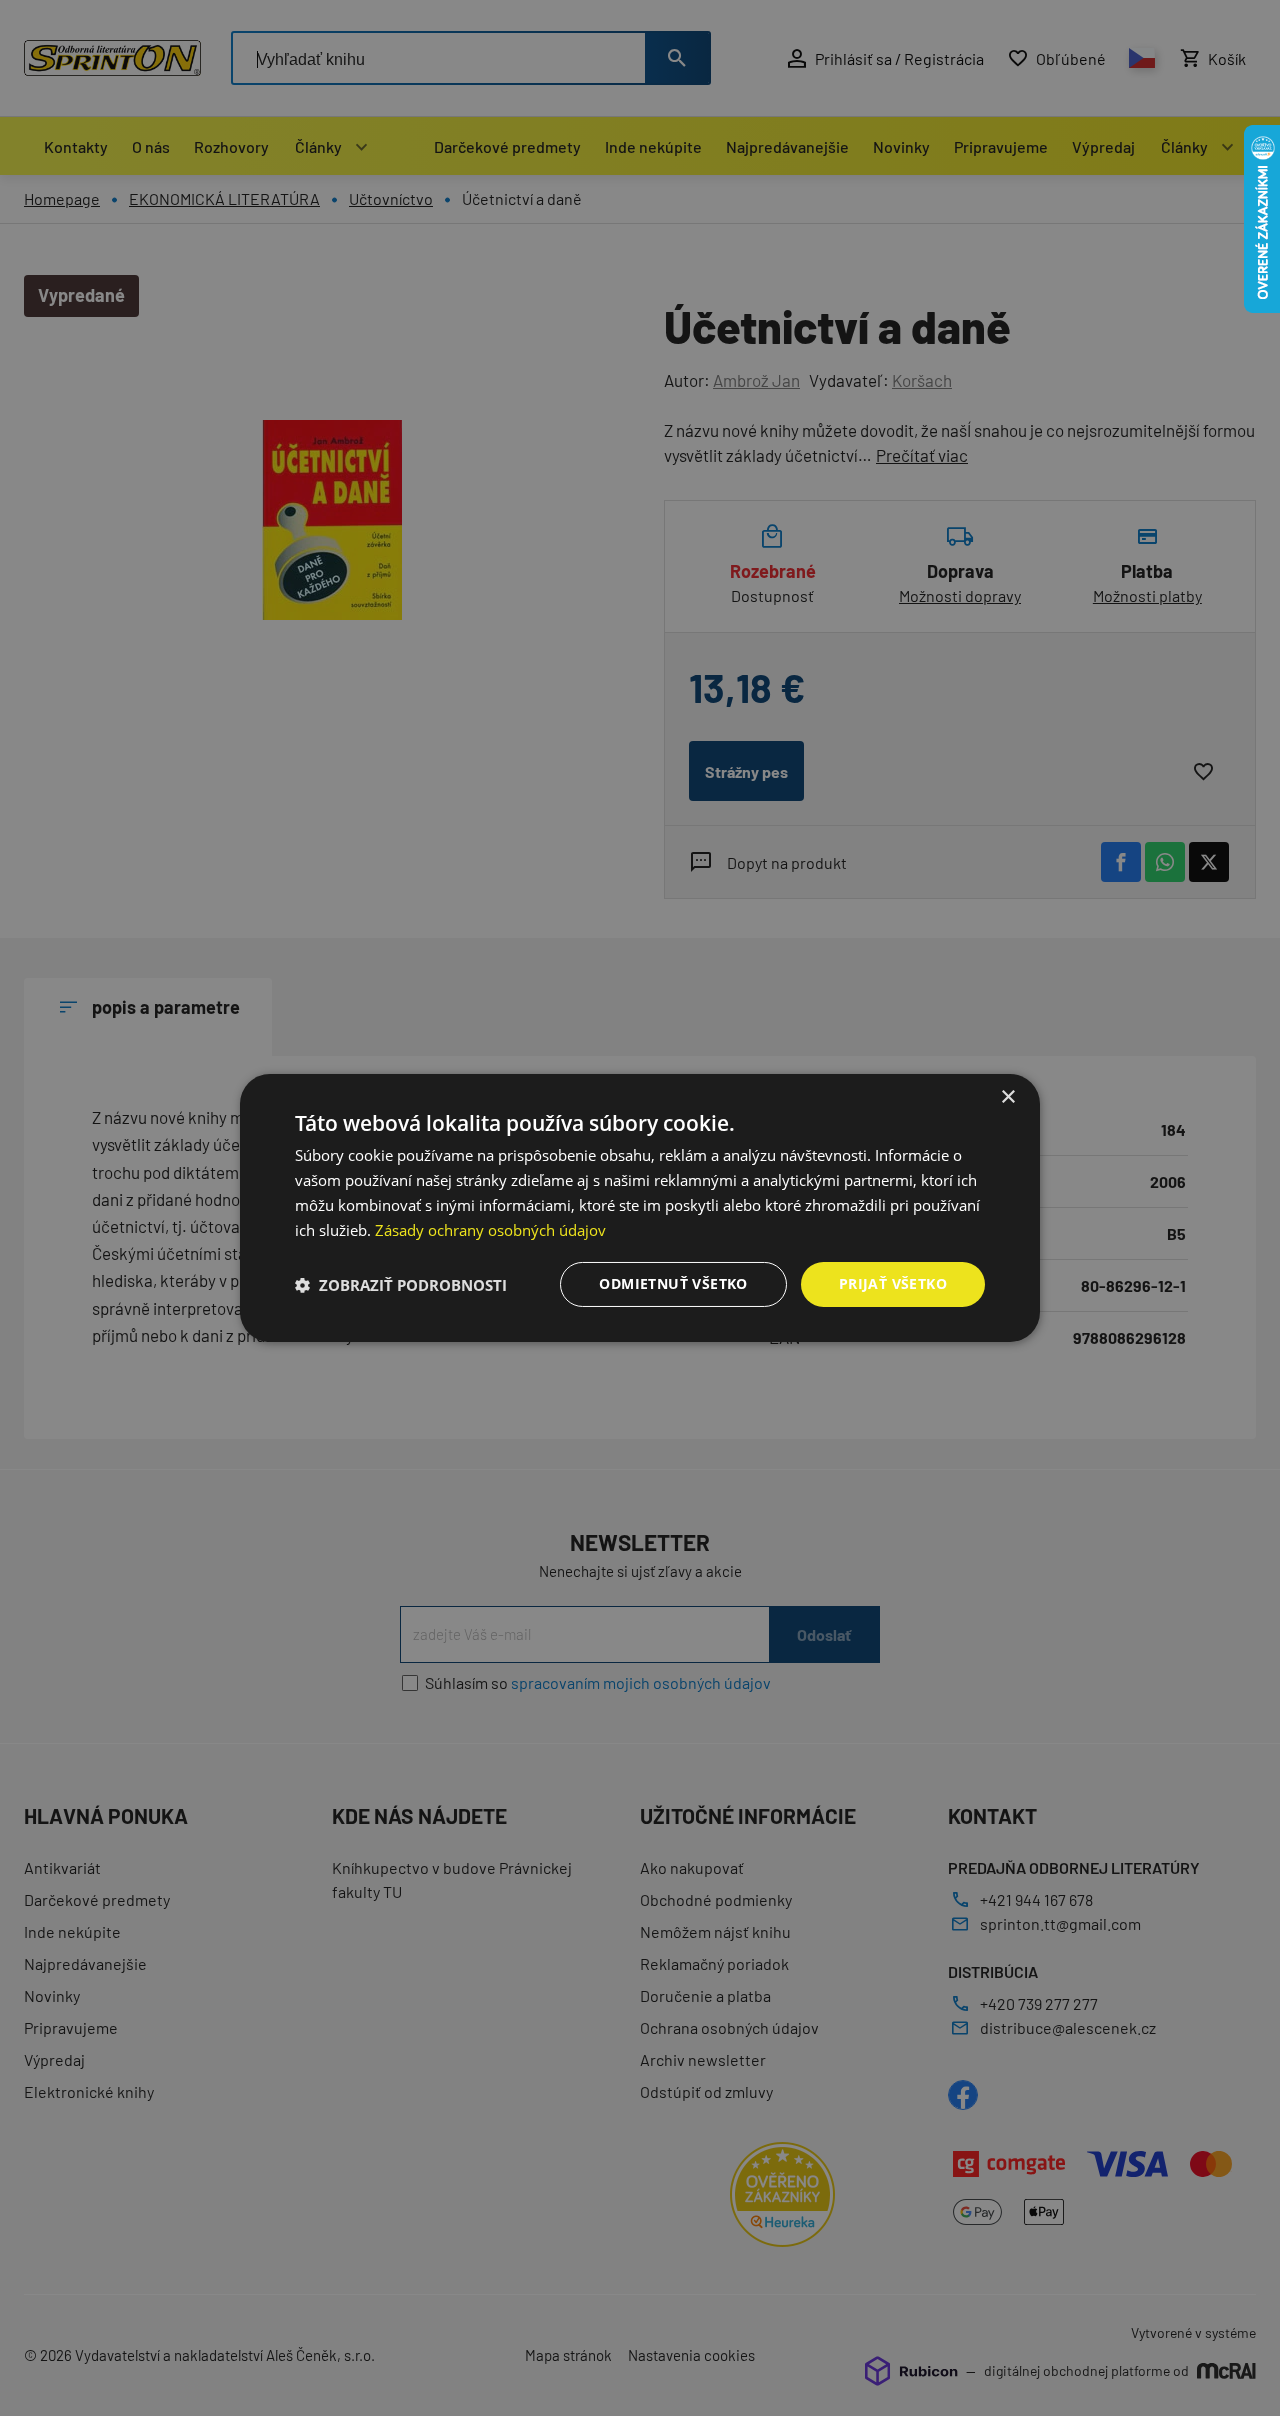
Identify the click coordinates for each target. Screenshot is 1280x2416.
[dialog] (640, 1208)
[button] (401, 1285)
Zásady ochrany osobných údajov (490, 1230)
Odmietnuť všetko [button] (673, 1283)
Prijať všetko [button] (893, 1283)
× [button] (1007, 1097)
